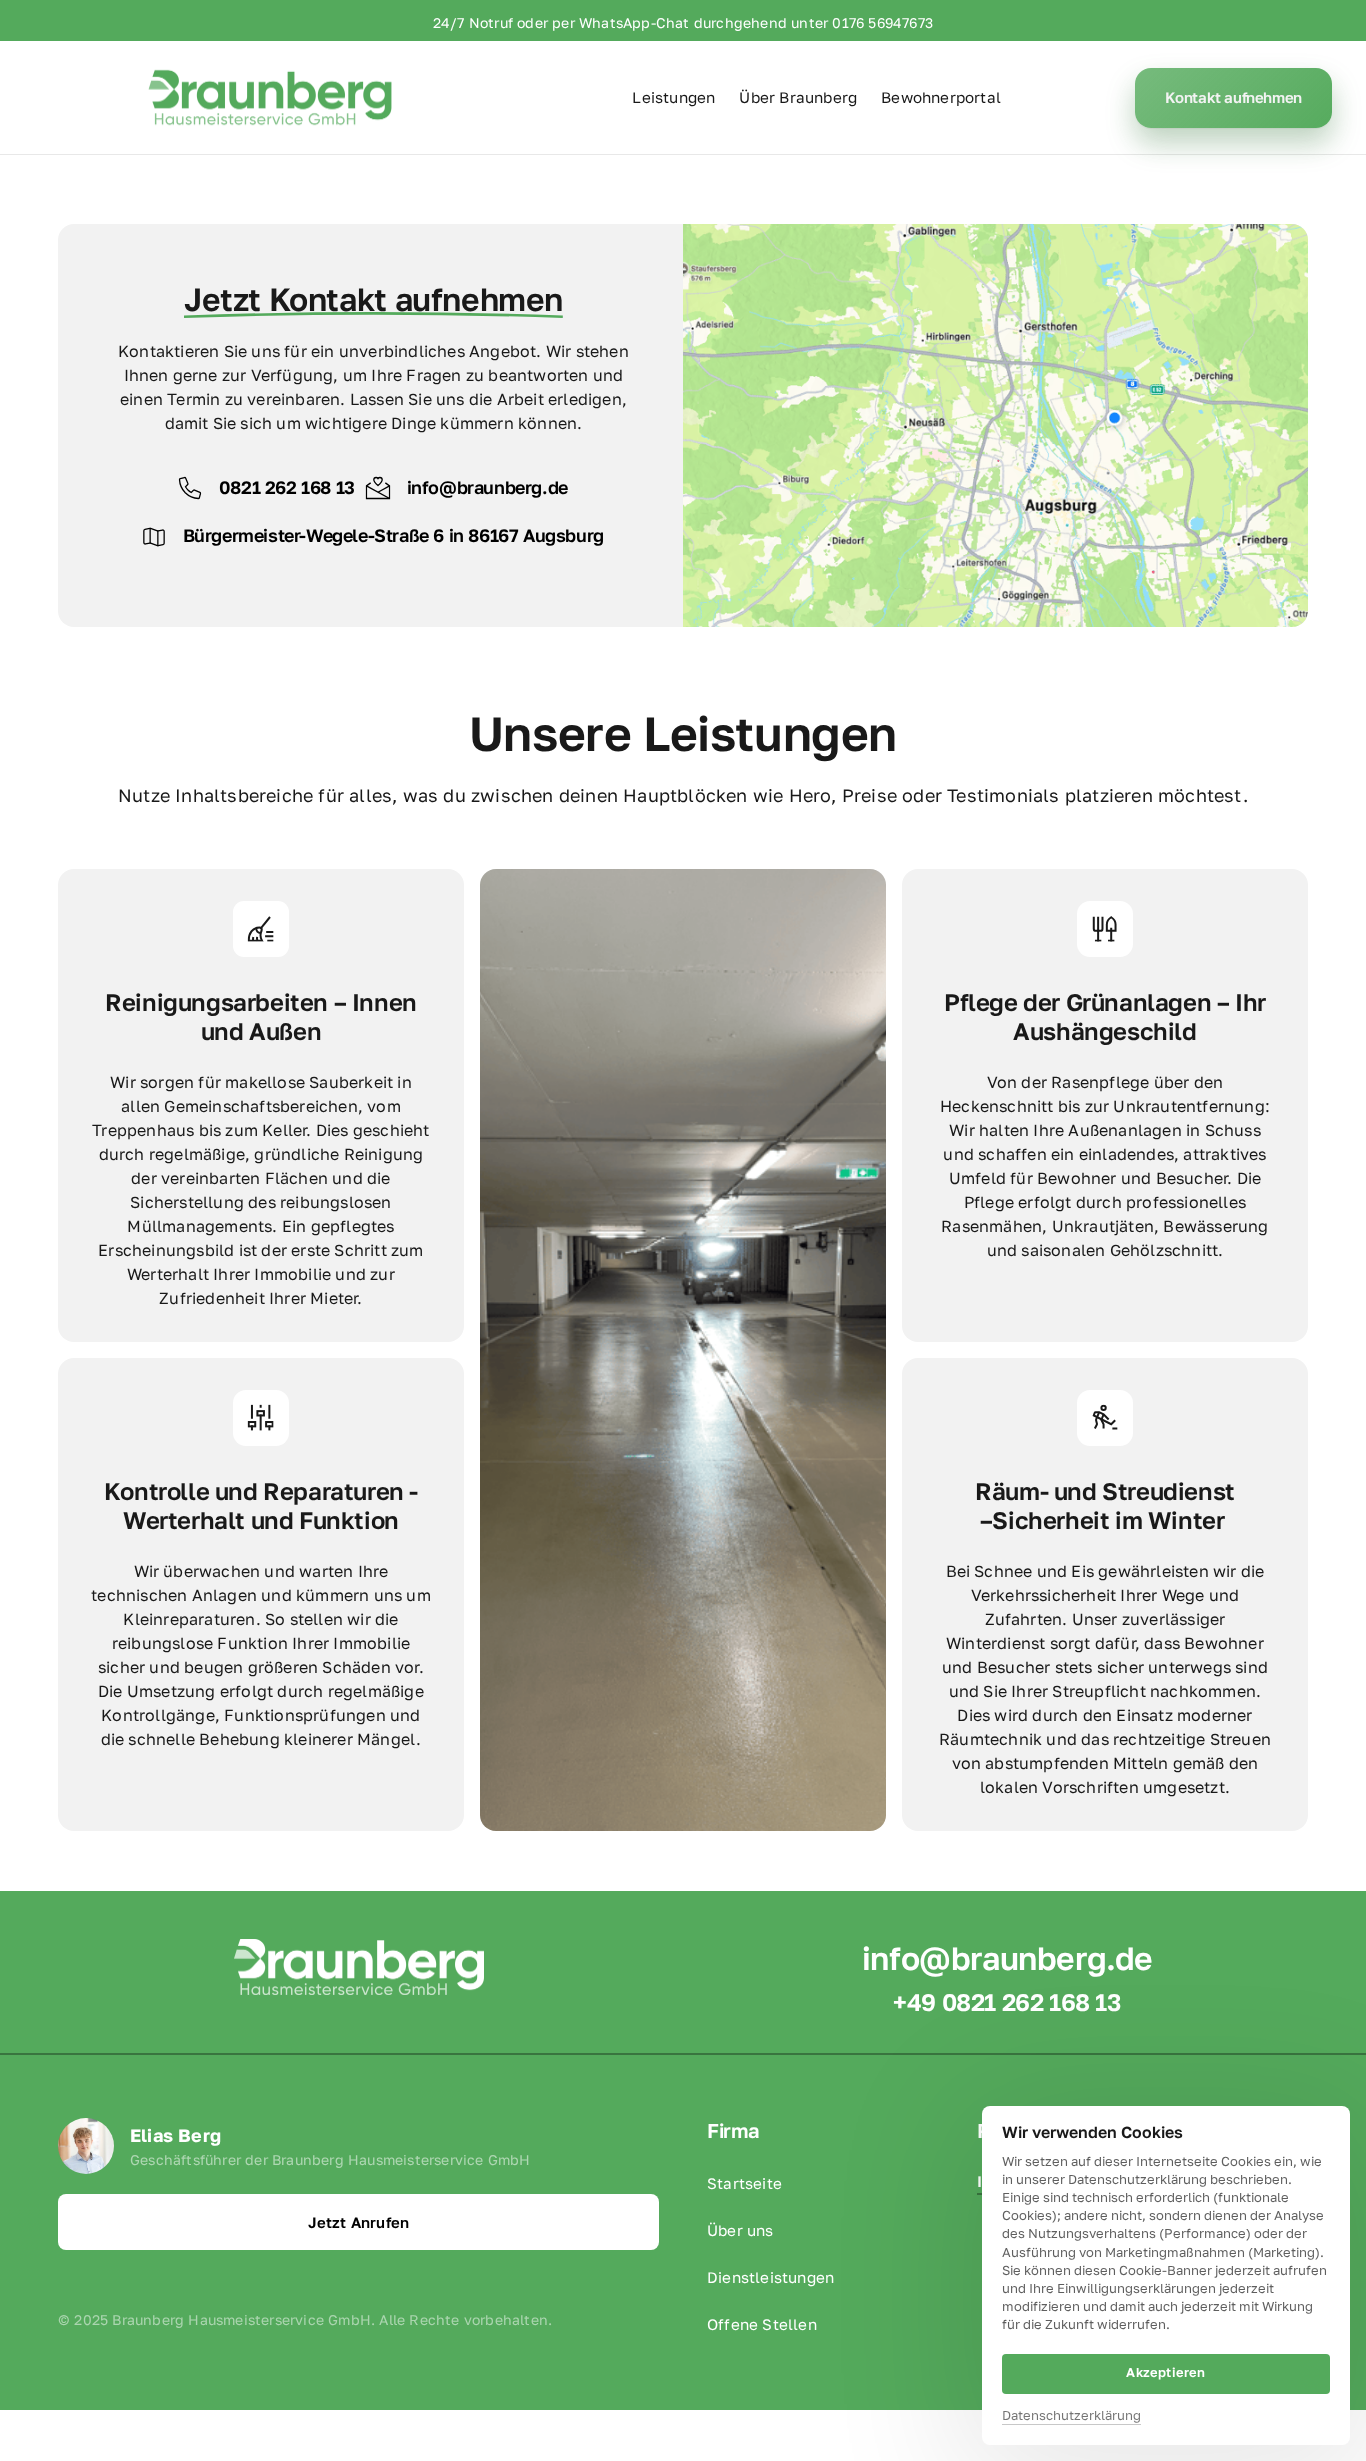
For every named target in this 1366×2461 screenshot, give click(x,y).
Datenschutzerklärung (1071, 2416)
